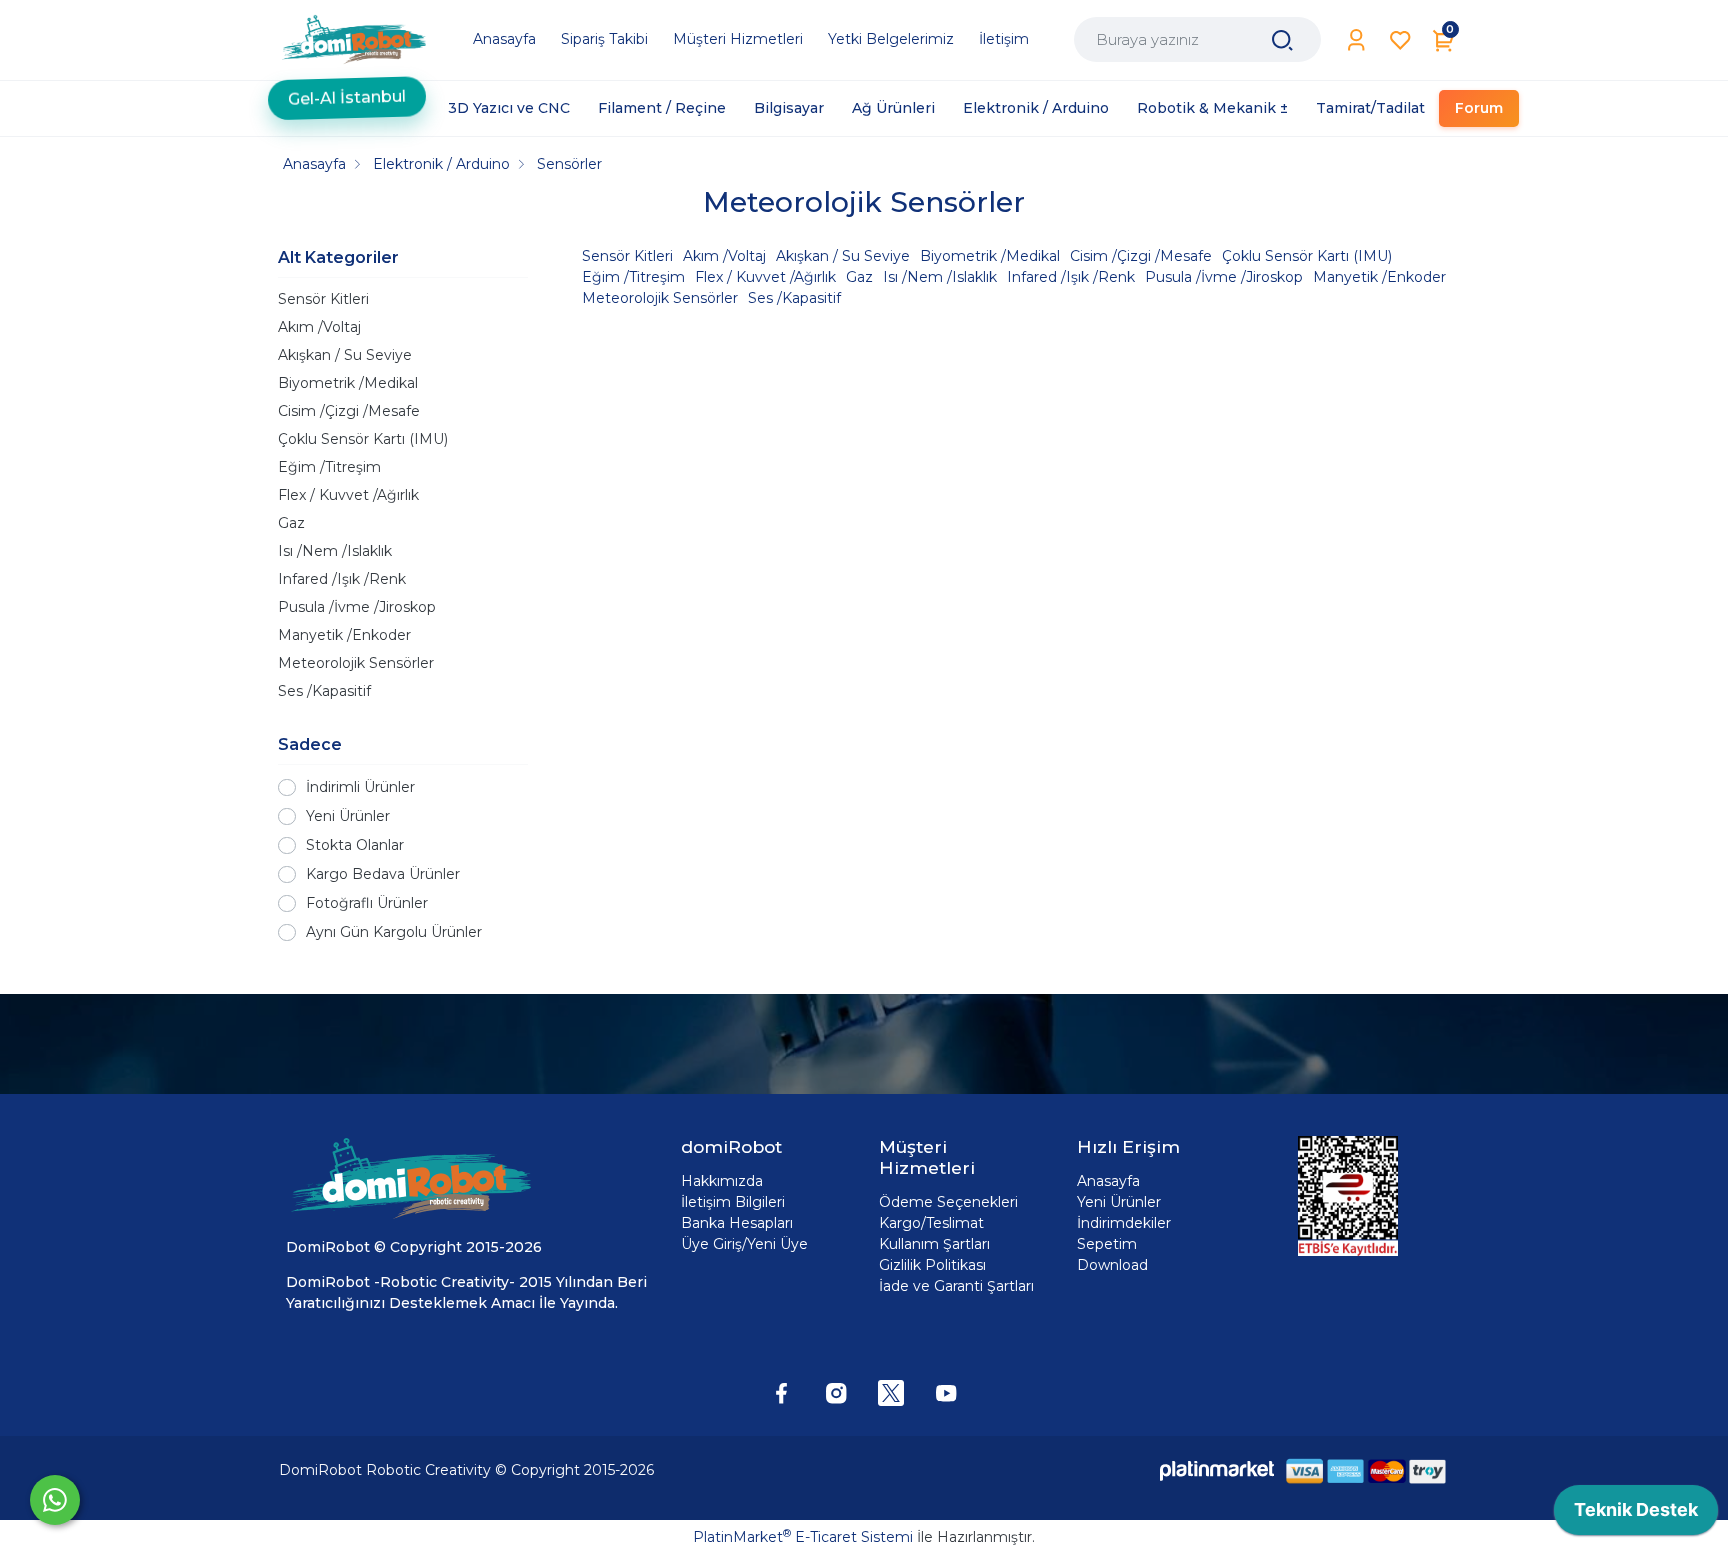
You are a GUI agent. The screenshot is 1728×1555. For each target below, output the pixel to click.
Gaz (291, 523)
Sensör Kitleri (323, 299)
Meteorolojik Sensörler (356, 663)
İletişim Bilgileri (733, 1202)
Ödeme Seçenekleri (948, 1202)
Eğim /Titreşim (329, 467)
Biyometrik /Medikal (348, 383)
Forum (1479, 108)
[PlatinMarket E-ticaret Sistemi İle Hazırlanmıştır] (1217, 1470)
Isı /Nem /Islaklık (335, 551)
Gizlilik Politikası (932, 1265)
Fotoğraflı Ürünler (367, 903)
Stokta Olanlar (355, 845)
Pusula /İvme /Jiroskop (357, 607)
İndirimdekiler (1124, 1223)
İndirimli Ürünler (360, 787)
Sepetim (1107, 1244)
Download (1112, 1265)
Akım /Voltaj (319, 327)
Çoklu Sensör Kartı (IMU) (363, 439)
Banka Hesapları (737, 1223)
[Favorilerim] (1400, 40)
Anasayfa (1108, 1181)
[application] (1636, 1515)
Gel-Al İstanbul (347, 99)
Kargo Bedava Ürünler (383, 874)
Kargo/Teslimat (931, 1223)
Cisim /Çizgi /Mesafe (349, 411)
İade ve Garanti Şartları (956, 1286)
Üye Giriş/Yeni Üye (744, 1244)
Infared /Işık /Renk (342, 579)
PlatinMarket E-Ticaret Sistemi (803, 1537)
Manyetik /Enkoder (344, 635)
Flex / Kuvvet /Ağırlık (348, 495)
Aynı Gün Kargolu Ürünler (394, 932)
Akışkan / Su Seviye (345, 355)
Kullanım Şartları (934, 1244)
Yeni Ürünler (348, 816)
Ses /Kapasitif (324, 691)
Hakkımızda (722, 1181)
